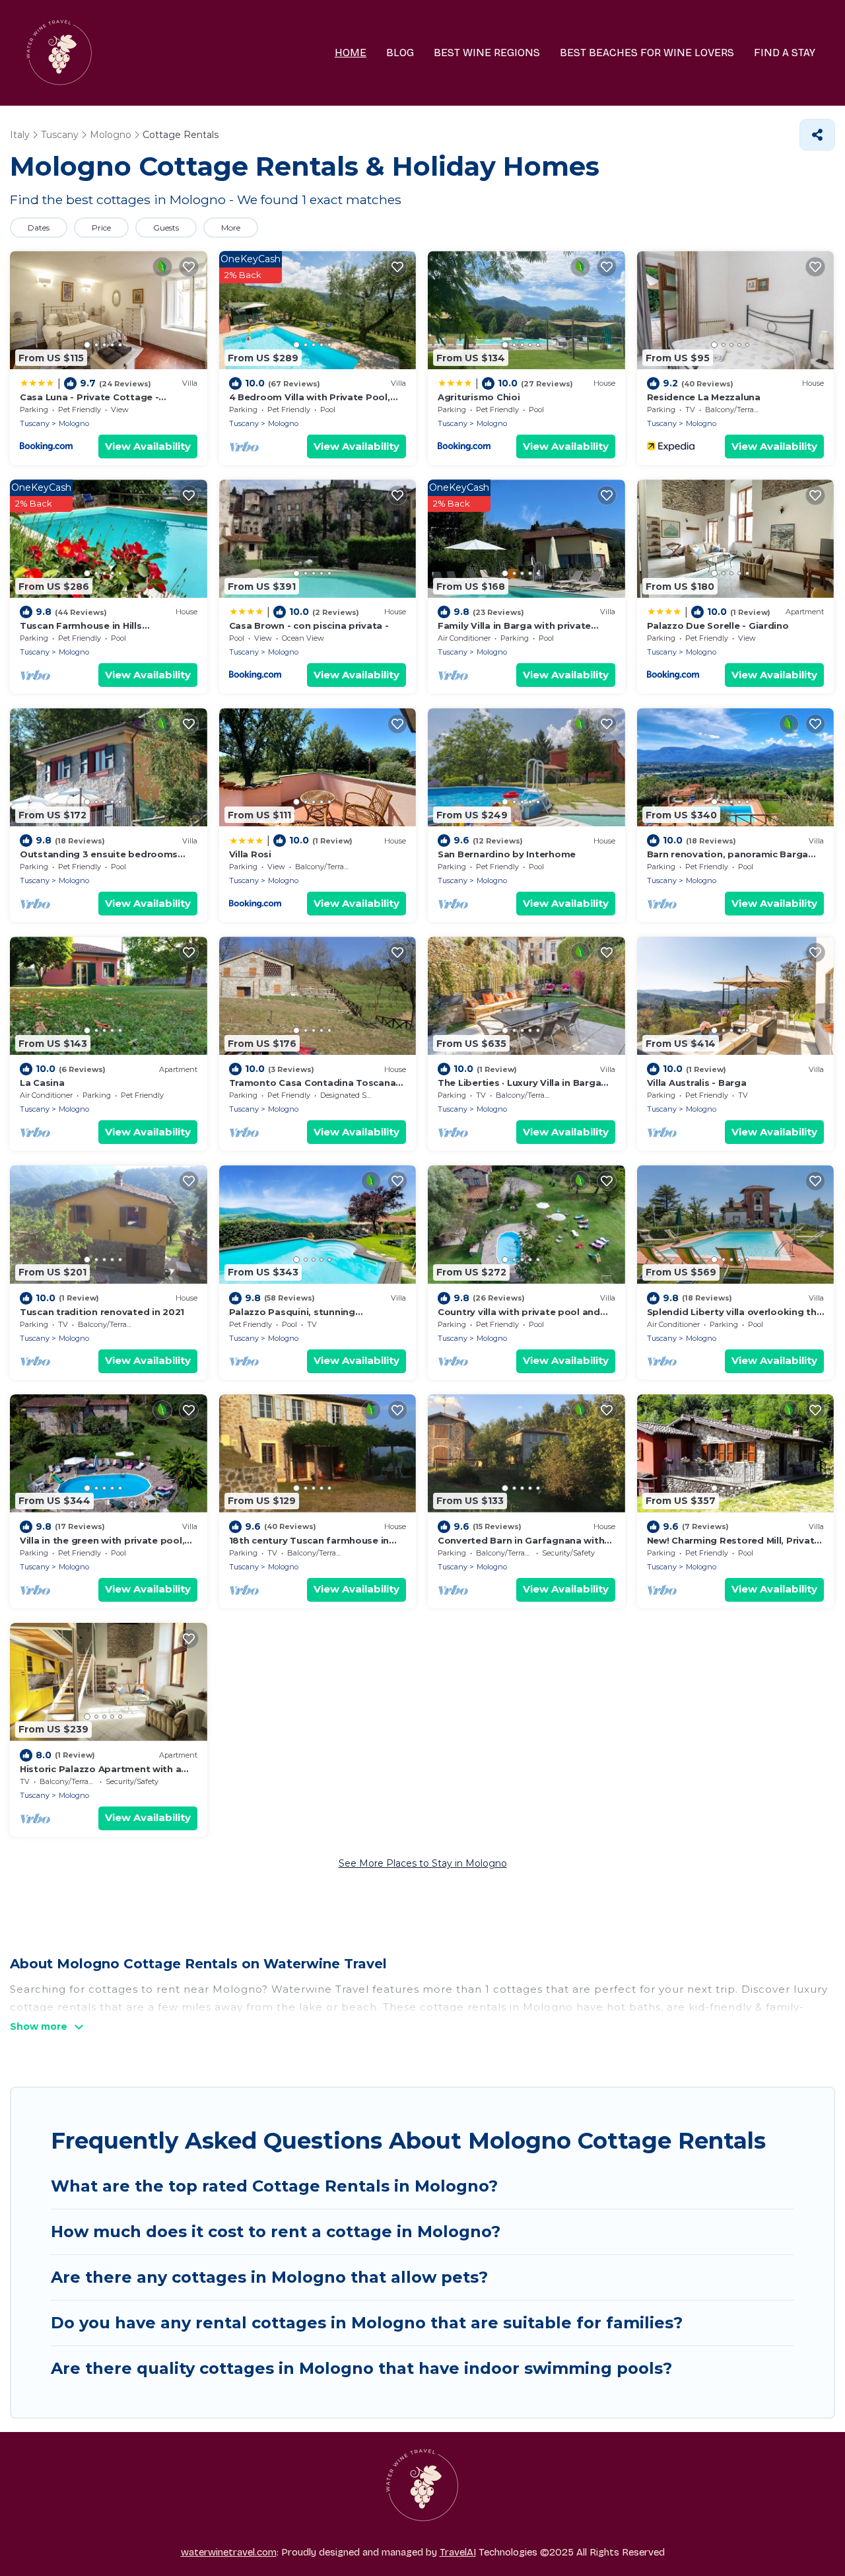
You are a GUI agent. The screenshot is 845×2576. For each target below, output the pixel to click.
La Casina (42, 1083)
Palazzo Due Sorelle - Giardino (718, 626)
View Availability (148, 446)
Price (101, 228)
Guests (166, 228)
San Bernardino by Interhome (507, 854)
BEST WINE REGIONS (487, 53)
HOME (351, 53)
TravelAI (458, 2552)
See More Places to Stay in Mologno (423, 1863)
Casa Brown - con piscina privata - (309, 626)
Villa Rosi (250, 854)
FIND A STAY (785, 53)
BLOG (400, 53)
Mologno (74, 423)
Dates (39, 228)
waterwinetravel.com (229, 2552)
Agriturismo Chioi (479, 397)
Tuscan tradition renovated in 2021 (102, 1312)
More (231, 228)
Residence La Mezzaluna (704, 397)
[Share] (817, 135)
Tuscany (35, 423)
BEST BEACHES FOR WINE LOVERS (647, 53)
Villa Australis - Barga (697, 1083)
